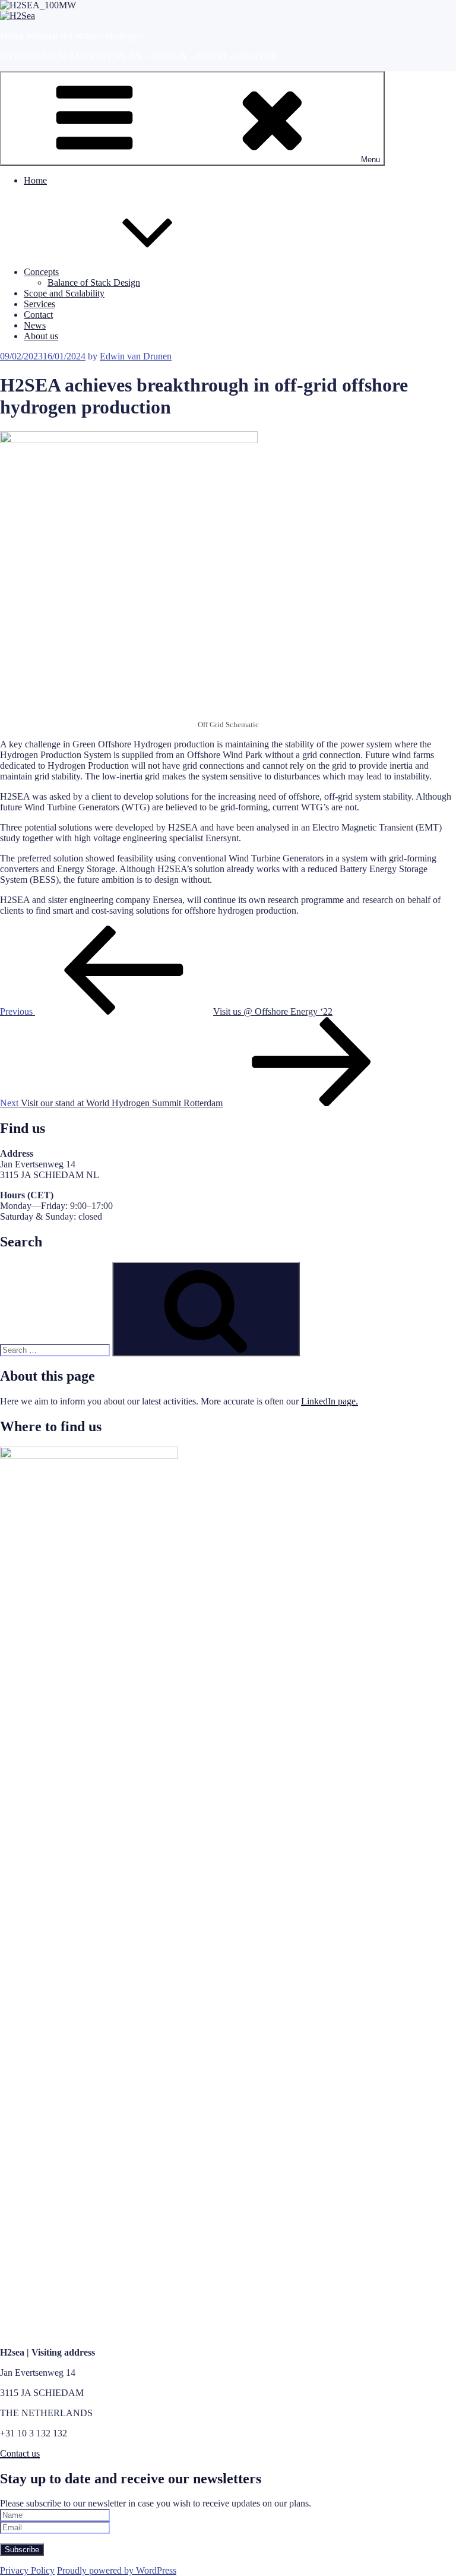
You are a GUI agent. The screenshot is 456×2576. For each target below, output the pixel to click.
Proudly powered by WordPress (117, 2570)
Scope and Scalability (64, 293)
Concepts (41, 272)
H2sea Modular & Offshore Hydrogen (72, 36)
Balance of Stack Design (94, 282)
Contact (38, 315)
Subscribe (22, 2550)
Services (39, 304)
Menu (370, 160)
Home (35, 180)
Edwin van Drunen (136, 356)
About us (41, 336)
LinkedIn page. (330, 1401)
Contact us (20, 2453)
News (35, 325)
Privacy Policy (27, 2570)
